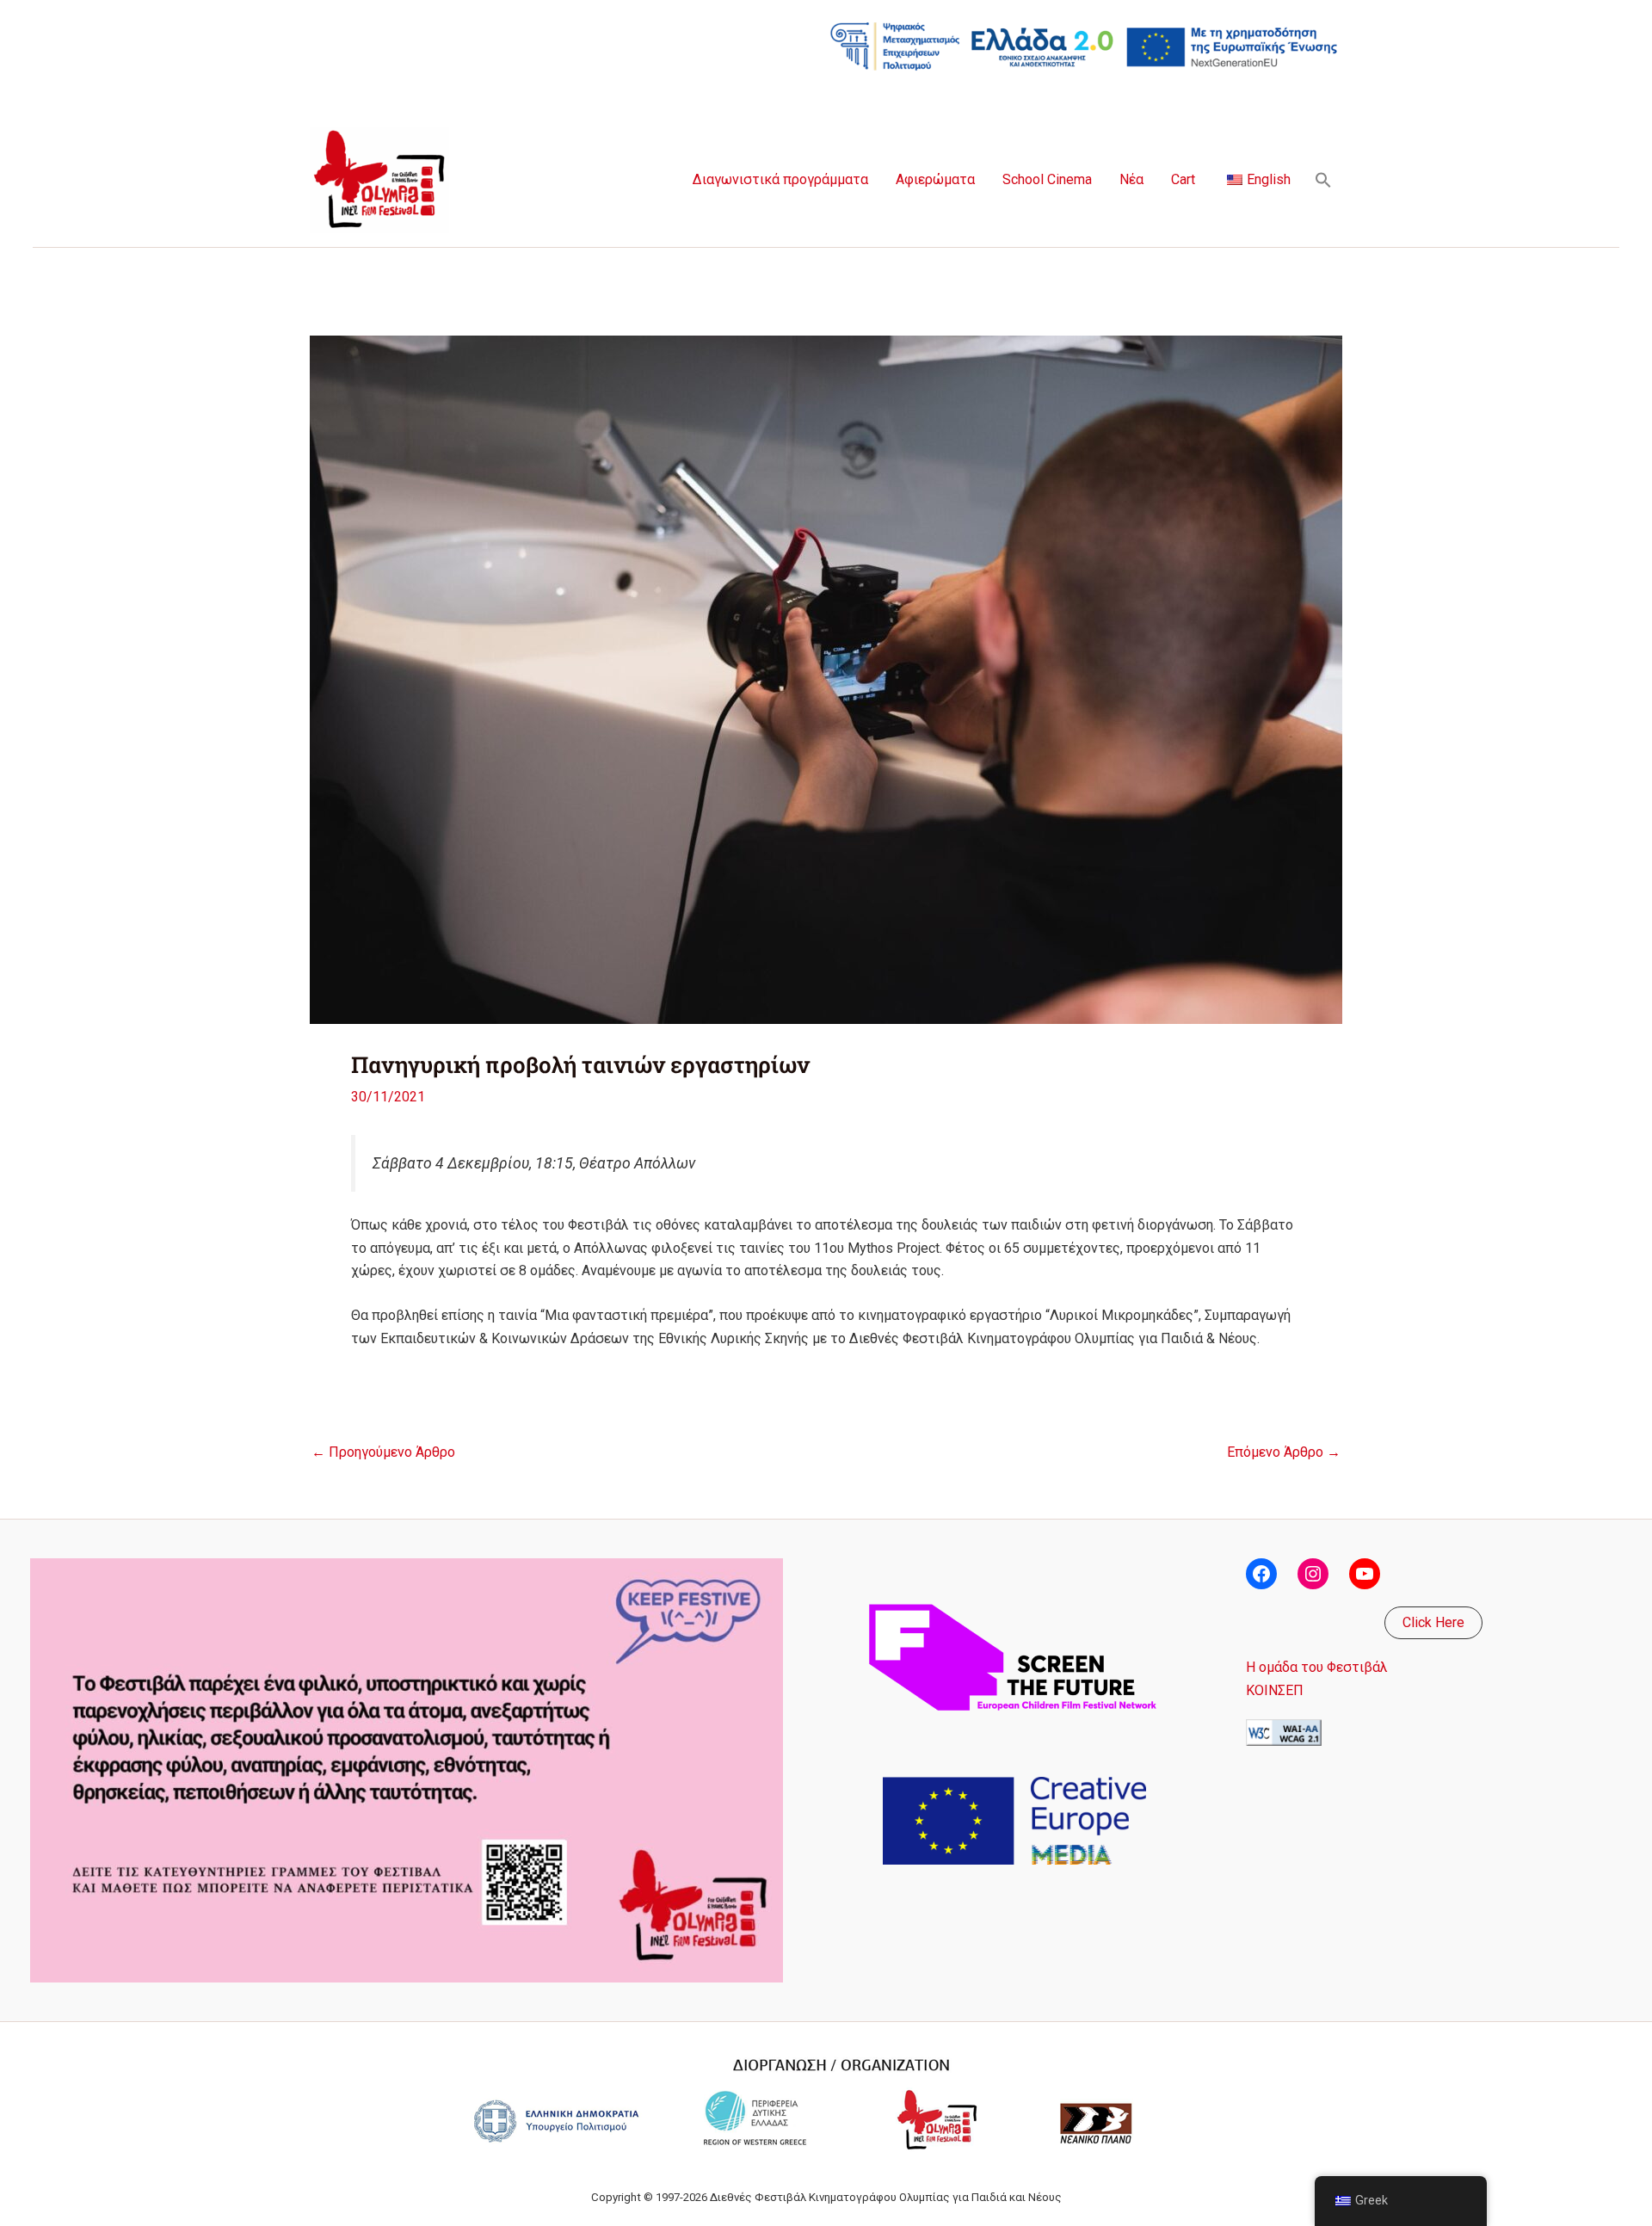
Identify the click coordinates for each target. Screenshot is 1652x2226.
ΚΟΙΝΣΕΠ (1275, 1690)
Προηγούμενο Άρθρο (383, 1452)
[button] (1323, 180)
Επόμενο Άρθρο (1284, 1452)
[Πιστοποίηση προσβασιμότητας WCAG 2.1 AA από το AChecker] (1284, 1732)
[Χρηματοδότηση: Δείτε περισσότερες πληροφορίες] (1084, 45)
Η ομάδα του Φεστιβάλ (1317, 1667)
